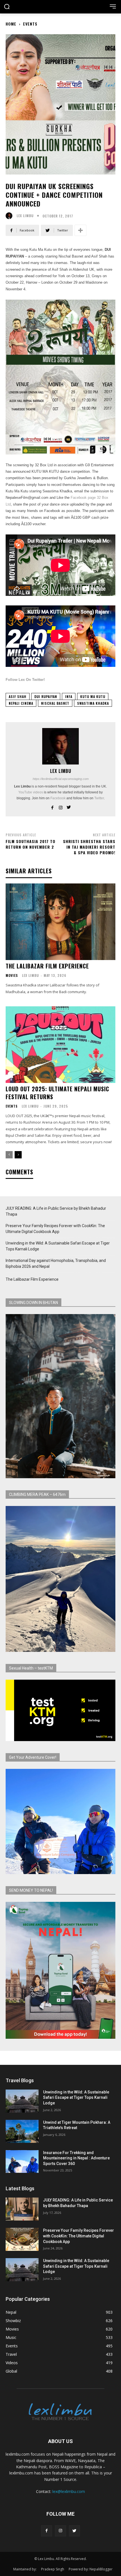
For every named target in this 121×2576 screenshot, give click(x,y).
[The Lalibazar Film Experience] (60, 922)
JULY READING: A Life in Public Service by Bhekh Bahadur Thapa (56, 1211)
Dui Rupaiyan (46, 696)
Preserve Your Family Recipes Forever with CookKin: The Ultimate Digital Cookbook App (55, 1229)
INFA (69, 696)
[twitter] (69, 806)
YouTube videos (31, 792)
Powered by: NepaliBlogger (91, 2569)
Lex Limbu (25, 216)
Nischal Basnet (55, 703)
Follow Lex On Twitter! (25, 680)
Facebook (58, 798)
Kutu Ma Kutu (93, 696)
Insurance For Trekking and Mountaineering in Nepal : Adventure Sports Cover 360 (76, 2158)
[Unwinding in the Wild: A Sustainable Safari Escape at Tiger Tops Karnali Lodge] (22, 2101)
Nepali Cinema (21, 703)
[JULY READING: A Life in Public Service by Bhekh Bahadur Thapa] (22, 2209)
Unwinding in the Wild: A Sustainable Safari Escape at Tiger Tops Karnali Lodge (58, 1246)
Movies (12, 975)
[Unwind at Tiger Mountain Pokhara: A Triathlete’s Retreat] (22, 2131)
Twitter (99, 798)
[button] (7, 7)
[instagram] (61, 806)
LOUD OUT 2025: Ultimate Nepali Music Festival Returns (57, 1093)
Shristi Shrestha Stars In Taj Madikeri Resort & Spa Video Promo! (89, 847)
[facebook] (52, 806)
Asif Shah (18, 696)
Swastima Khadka (93, 703)
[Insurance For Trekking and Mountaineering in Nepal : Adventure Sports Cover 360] (22, 2162)
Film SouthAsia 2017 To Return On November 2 (31, 844)
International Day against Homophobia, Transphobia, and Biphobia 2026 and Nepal (56, 1263)
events (30, 24)
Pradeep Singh (53, 2569)
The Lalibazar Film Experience (47, 966)
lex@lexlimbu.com (69, 2491)
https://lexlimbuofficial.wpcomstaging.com (61, 779)
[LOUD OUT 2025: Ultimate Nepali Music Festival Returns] (60, 1045)
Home (11, 24)
